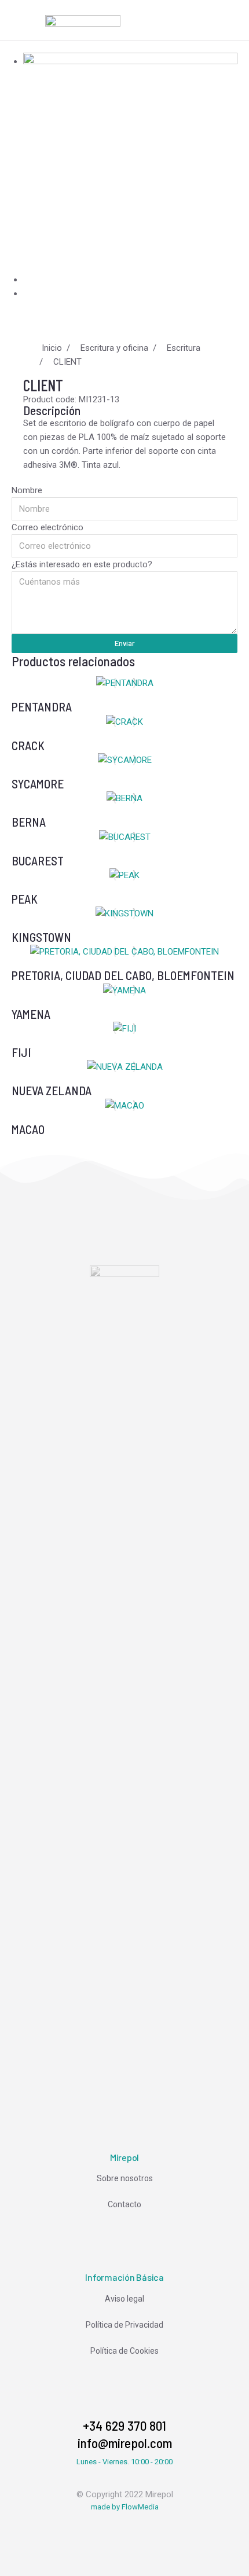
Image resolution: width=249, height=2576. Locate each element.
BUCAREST (38, 860)
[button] (23, 20)
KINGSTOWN (41, 937)
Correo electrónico (47, 527)
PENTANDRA (42, 707)
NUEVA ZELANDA (52, 1090)
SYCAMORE (38, 784)
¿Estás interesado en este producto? (82, 564)
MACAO (28, 1129)
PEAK (25, 899)
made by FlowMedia (125, 2507)
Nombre (27, 490)
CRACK (28, 745)
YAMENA (31, 1014)
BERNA (29, 822)
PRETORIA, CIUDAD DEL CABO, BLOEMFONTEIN (123, 975)
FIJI (21, 1052)
